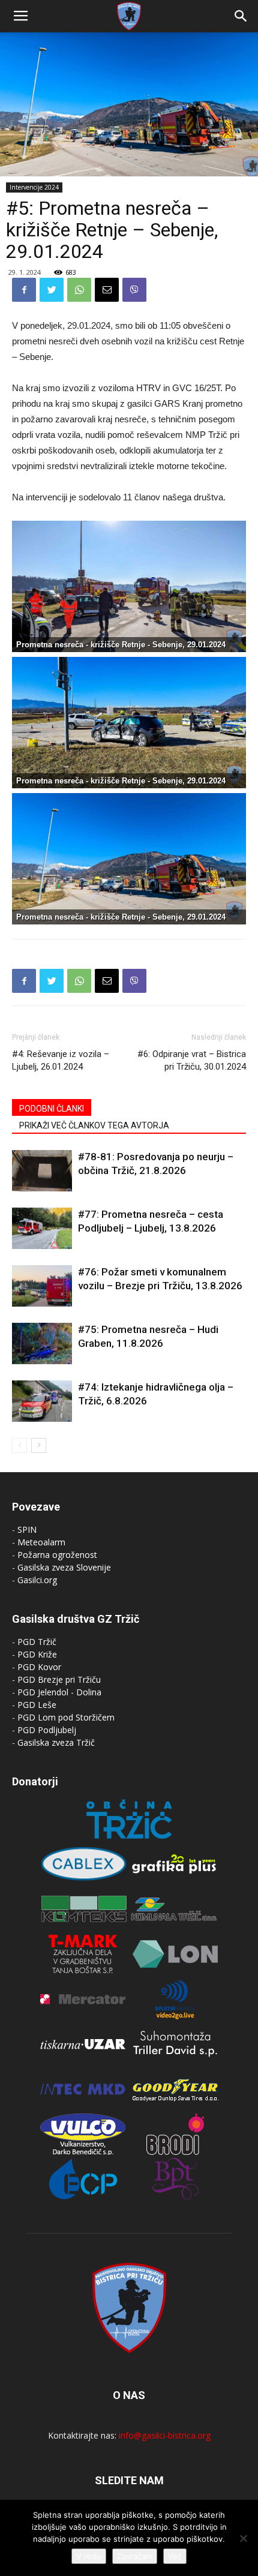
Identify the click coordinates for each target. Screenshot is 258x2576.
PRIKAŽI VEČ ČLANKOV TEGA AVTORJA (94, 1125)
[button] (241, 16)
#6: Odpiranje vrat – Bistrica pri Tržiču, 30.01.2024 (192, 1060)
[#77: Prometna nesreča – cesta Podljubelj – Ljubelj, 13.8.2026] (42, 1228)
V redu (89, 2556)
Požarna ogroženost (57, 1555)
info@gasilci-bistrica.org (165, 2435)
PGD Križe (37, 1654)
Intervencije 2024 (34, 187)
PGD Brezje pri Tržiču (59, 1679)
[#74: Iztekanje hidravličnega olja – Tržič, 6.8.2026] (42, 1401)
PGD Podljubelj (47, 1730)
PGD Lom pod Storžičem (66, 1717)
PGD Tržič (37, 1642)
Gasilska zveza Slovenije (64, 1567)
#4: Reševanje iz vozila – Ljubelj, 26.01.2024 (61, 1060)
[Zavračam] (243, 2538)
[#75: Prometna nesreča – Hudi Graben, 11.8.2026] (42, 1343)
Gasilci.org (37, 1580)
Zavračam (135, 2556)
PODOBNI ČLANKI (52, 1109)
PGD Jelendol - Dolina (59, 1692)
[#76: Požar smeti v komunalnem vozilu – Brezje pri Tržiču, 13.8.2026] (42, 1286)
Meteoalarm (41, 1542)
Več (175, 2556)
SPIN (27, 1529)
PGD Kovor (39, 1667)
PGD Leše (37, 1705)
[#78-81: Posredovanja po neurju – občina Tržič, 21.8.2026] (42, 1171)
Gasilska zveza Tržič (56, 1742)
